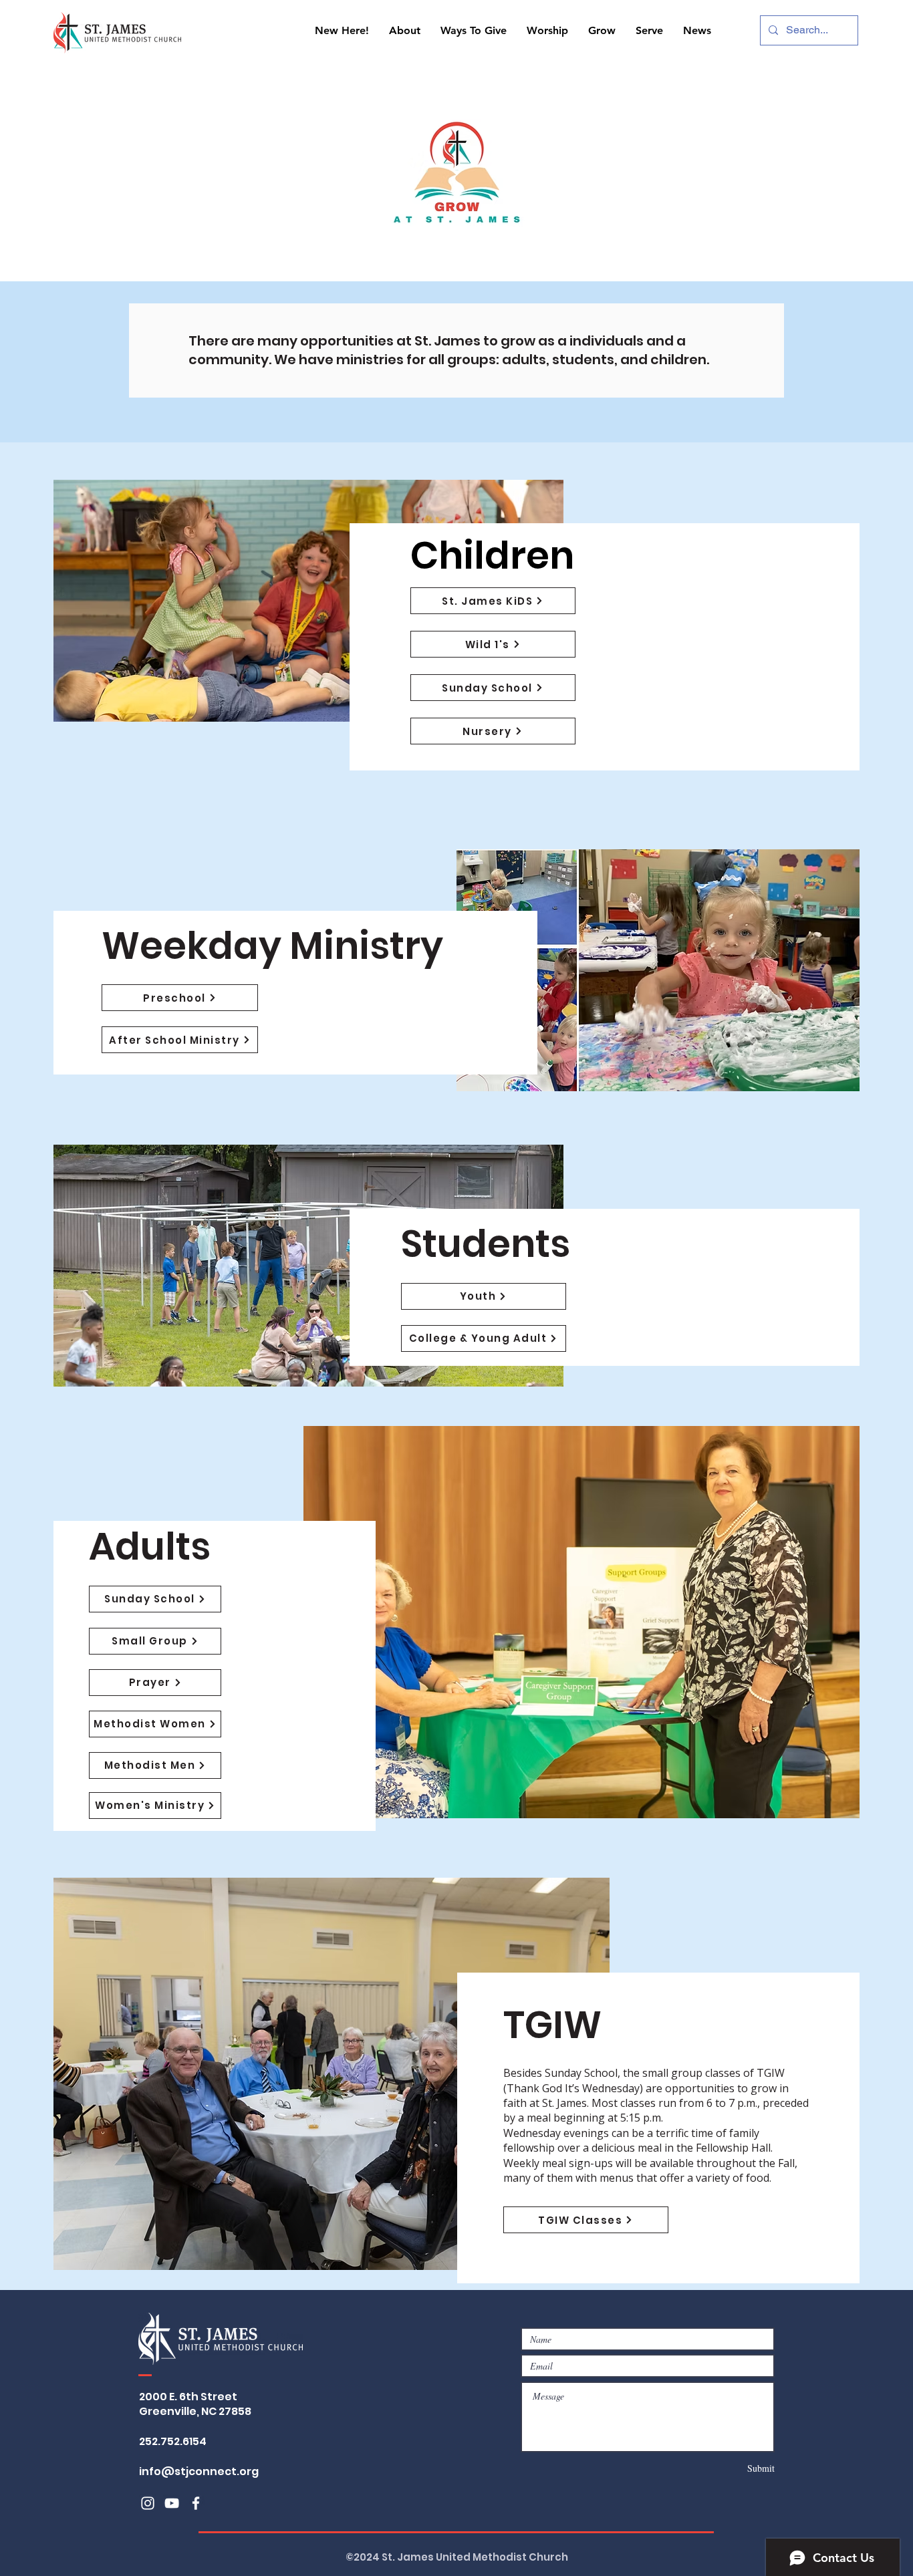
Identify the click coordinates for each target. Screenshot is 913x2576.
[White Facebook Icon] (196, 2503)
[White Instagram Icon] (148, 2503)
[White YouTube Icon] (172, 2503)
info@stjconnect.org (199, 2471)
